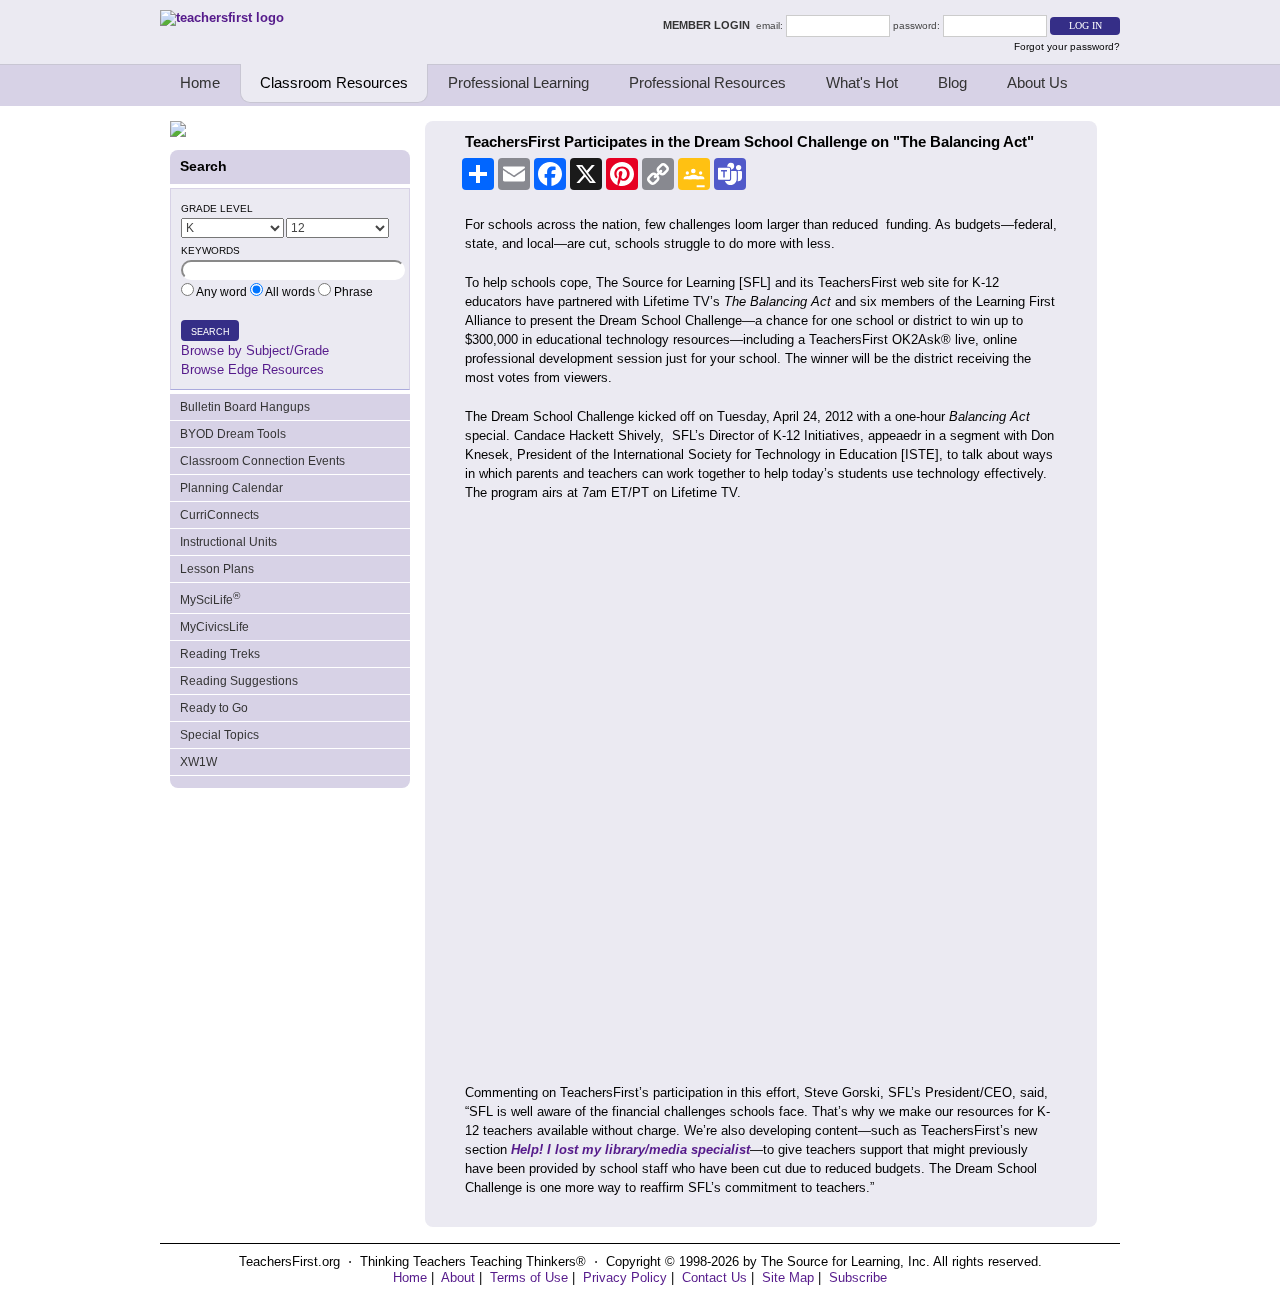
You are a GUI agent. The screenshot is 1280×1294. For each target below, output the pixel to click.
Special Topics (219, 735)
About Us (1037, 82)
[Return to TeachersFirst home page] (222, 17)
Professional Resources (707, 82)
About (458, 1277)
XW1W (198, 762)
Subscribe (858, 1277)
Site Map (788, 1277)
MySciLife (210, 598)
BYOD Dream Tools (233, 434)
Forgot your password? (1067, 46)
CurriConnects (219, 515)
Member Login (709, 25)
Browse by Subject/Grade (255, 350)
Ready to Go (214, 708)
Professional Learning (518, 82)
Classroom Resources (334, 82)
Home (200, 82)
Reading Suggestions (239, 681)
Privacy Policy (625, 1277)
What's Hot (862, 82)
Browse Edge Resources (252, 369)
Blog (952, 82)
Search (210, 332)
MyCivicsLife (214, 627)
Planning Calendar (231, 488)
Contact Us (714, 1277)
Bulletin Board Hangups (245, 407)
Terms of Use (529, 1277)
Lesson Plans (217, 569)
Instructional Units (228, 542)
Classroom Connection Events (262, 461)
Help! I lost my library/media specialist (630, 1149)
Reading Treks (220, 654)
